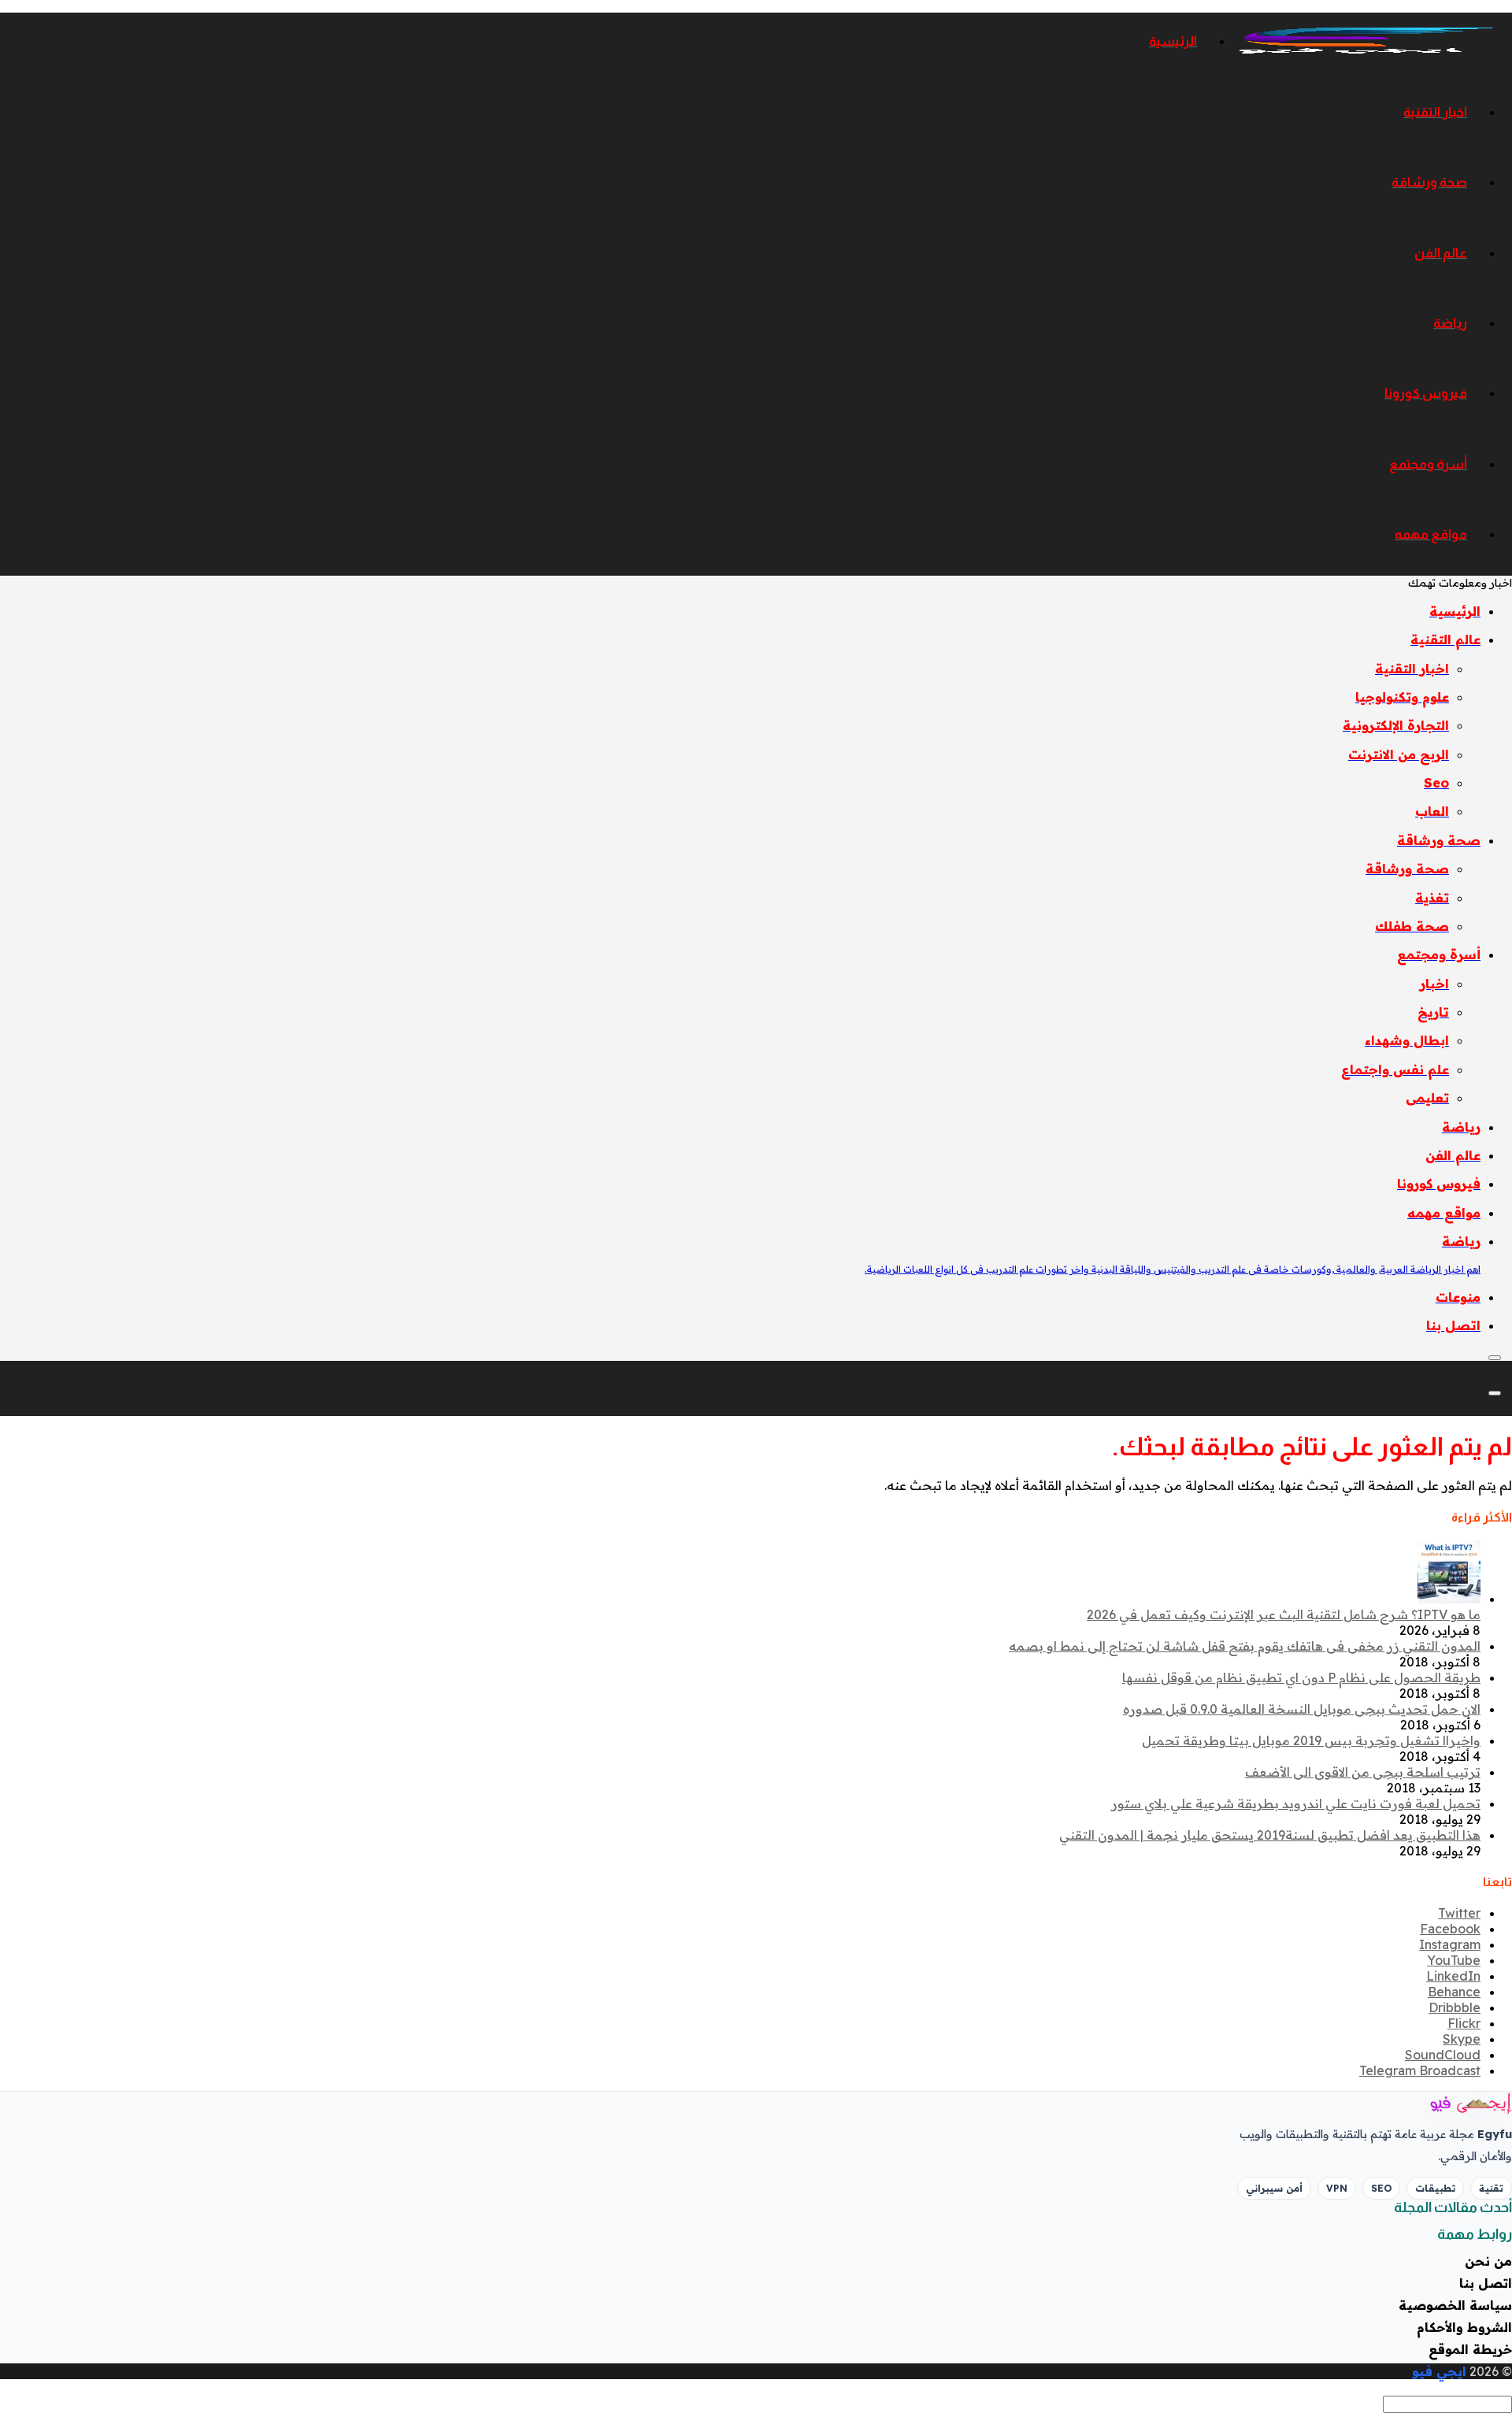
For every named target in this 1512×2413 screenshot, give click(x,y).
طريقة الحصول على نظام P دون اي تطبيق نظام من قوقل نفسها (1301, 1677)
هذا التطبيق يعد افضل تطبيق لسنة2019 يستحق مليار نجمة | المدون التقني (1270, 1835)
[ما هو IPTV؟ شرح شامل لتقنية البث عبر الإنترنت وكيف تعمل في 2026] (1449, 1599)
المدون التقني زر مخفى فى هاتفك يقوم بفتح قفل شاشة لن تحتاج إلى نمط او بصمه (1245, 1646)
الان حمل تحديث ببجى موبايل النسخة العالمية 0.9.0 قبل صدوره (1302, 1709)
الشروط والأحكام (1464, 2327)
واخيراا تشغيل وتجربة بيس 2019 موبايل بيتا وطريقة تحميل (1311, 1740)
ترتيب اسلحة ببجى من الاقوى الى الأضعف (1363, 1772)
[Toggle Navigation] (1495, 1358)
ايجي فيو (1439, 2371)
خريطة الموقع (1470, 2349)
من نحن (1488, 2261)
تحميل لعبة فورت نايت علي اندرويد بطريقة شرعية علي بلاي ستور (1296, 1803)
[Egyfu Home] (1449, 2103)
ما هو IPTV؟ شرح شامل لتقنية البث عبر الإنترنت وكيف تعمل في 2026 (1284, 1614)
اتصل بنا (1486, 2283)
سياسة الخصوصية (1455, 2305)
